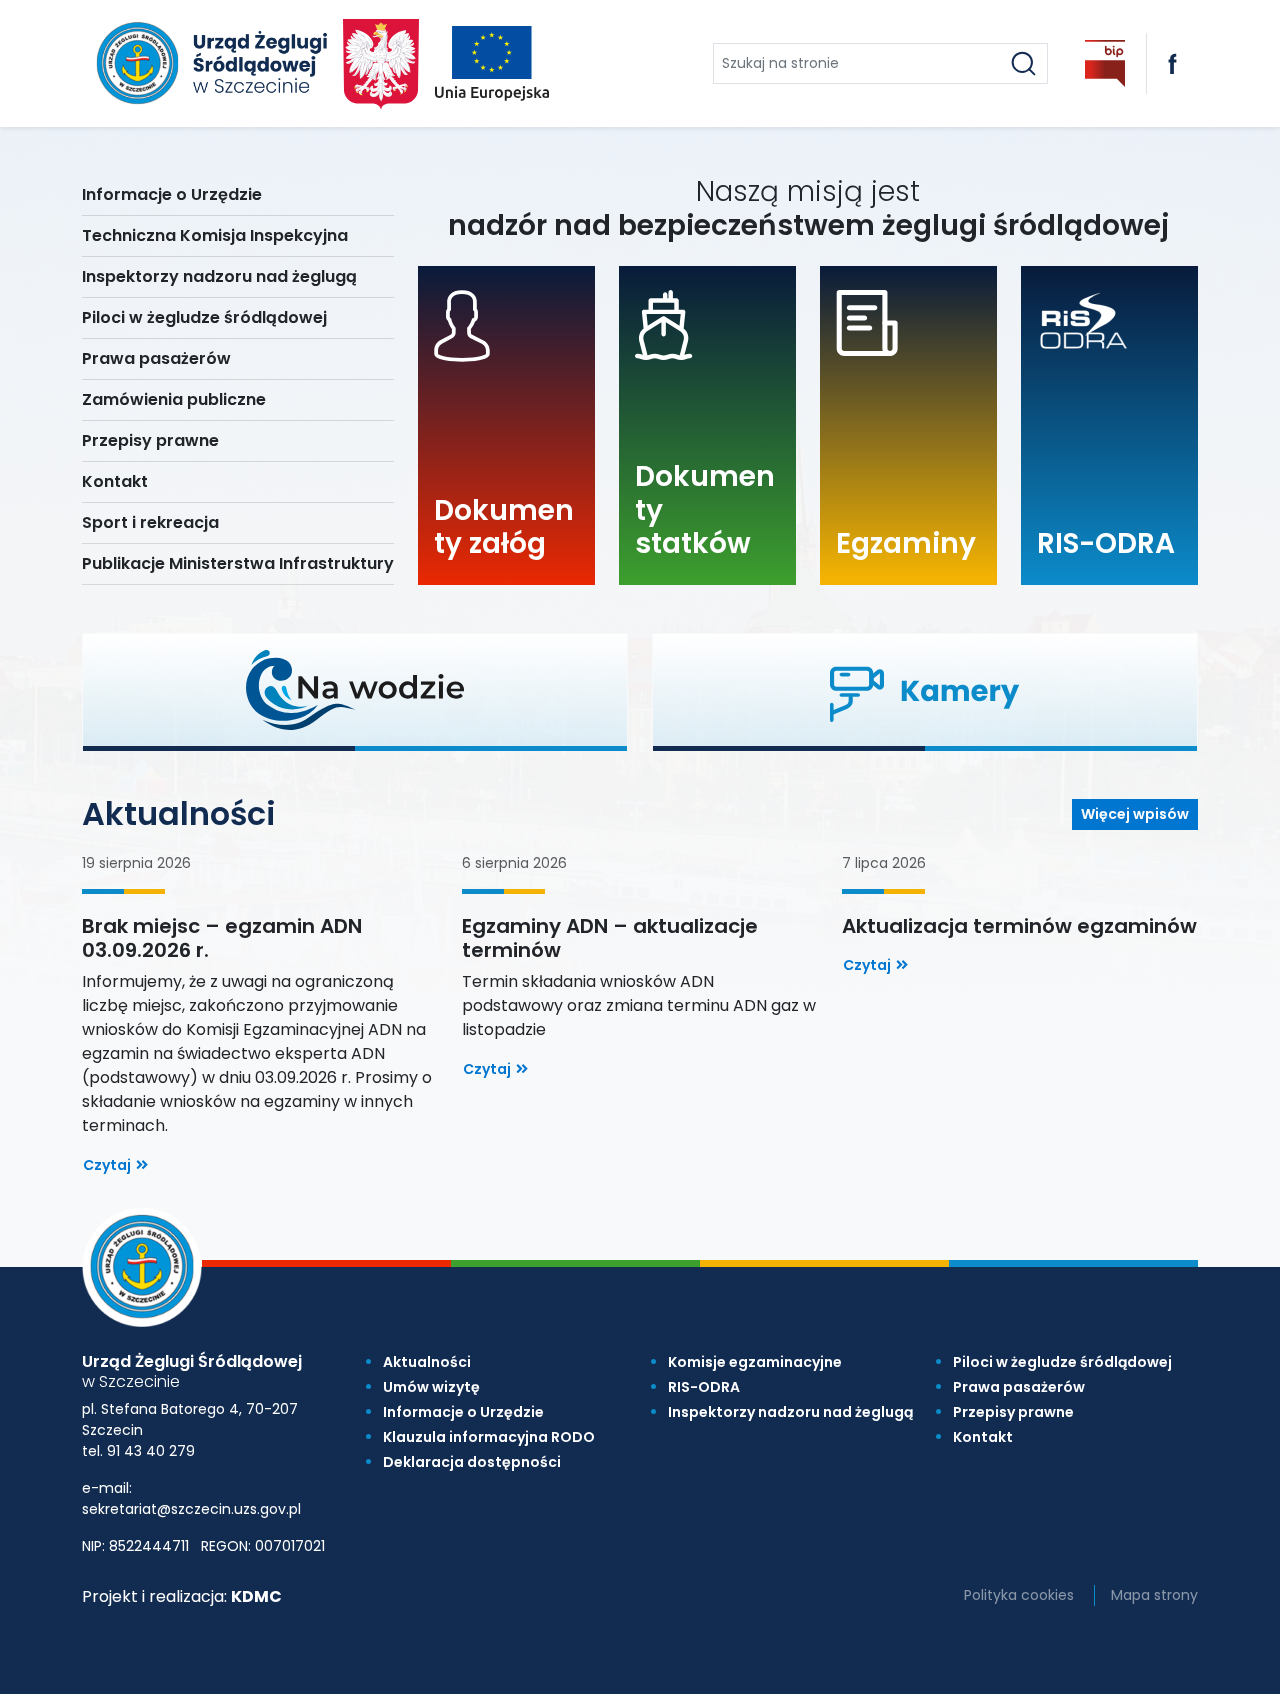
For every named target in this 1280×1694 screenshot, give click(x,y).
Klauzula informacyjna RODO (489, 1437)
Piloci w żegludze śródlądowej (1062, 1362)
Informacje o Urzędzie (463, 1412)
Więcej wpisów (1135, 814)
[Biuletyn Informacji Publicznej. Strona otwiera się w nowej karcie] (1105, 63)
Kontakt (983, 1437)
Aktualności (427, 1362)
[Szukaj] (1023, 63)
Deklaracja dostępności (472, 1462)
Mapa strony (1154, 1595)
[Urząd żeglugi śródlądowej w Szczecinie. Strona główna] (208, 63)
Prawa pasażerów (1019, 1387)
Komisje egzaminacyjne (755, 1362)
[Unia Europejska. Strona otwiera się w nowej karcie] (492, 63)
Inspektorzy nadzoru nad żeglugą (790, 1412)
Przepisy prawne (1013, 1412)
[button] (355, 690)
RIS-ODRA (704, 1387)
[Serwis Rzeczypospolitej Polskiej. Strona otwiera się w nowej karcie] (381, 64)
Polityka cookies (1019, 1595)
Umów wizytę (431, 1387)
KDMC (256, 1596)
